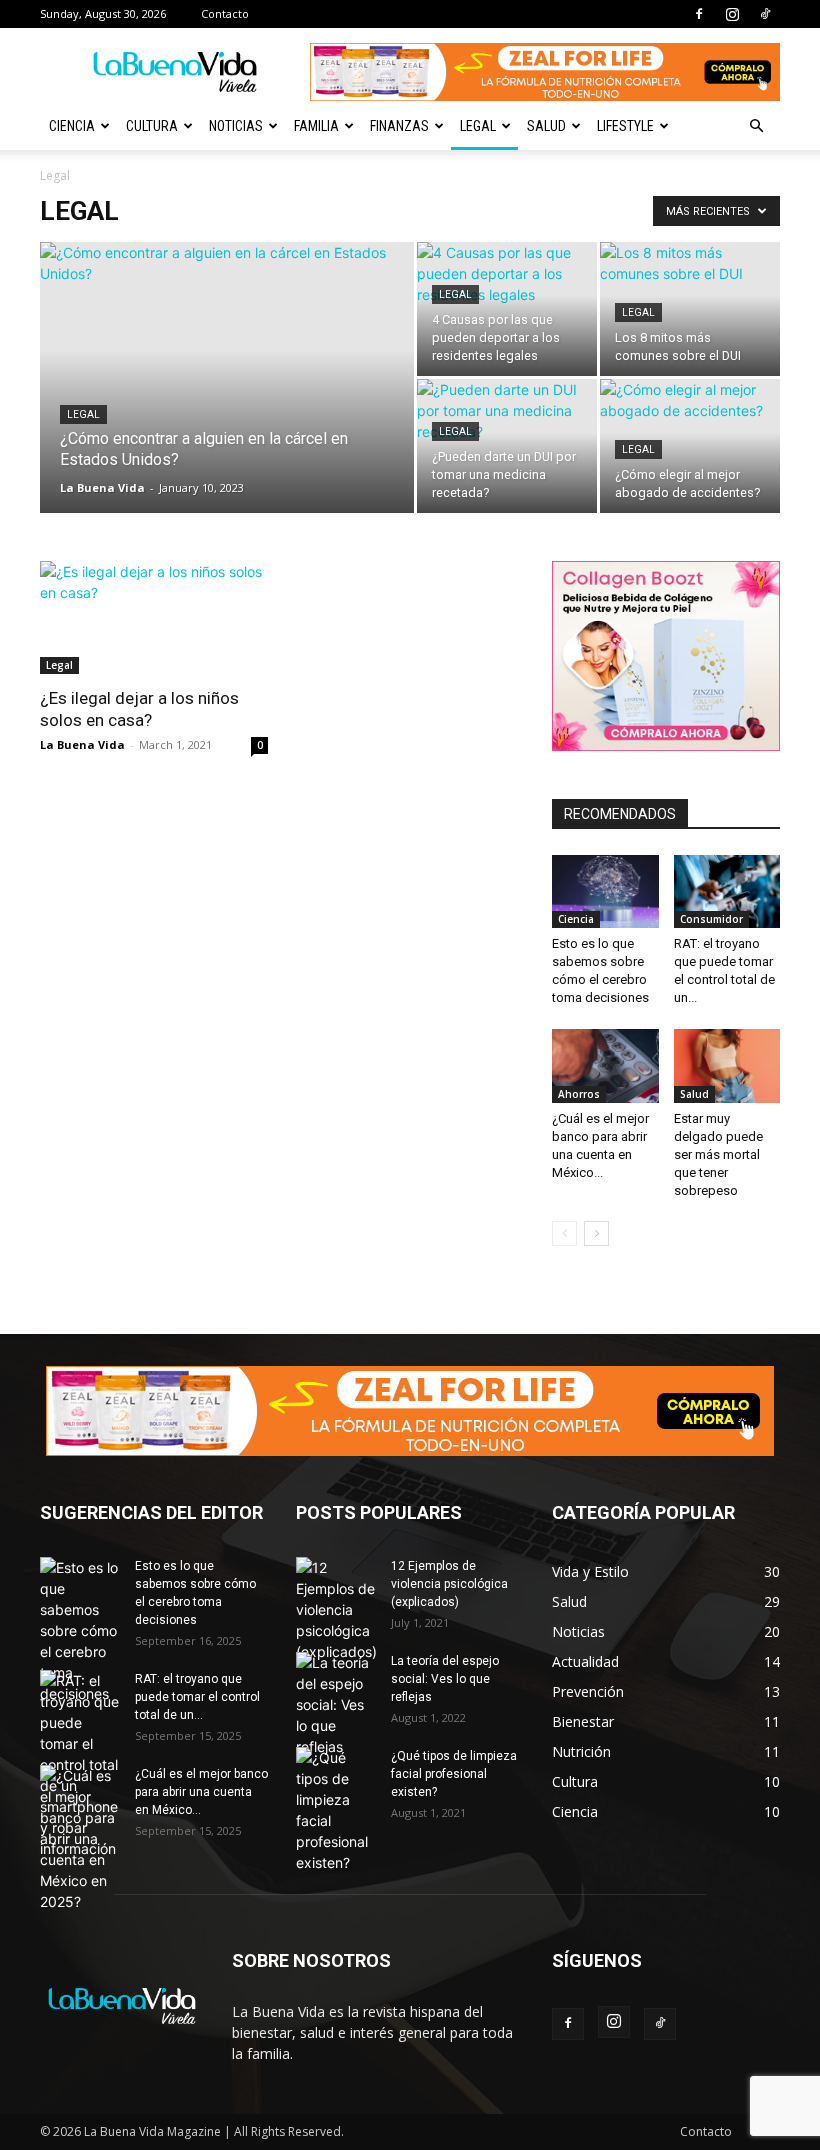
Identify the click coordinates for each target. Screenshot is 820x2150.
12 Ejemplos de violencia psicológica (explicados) (449, 1584)
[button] (756, 126)
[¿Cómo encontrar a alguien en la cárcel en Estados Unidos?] (227, 404)
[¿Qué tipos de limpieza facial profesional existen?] (336, 1810)
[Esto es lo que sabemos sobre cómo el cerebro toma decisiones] (605, 891)
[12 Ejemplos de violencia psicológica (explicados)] (336, 1609)
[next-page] (596, 1233)
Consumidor (711, 919)
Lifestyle (625, 126)
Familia (316, 126)
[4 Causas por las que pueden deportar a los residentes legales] (507, 309)
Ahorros (579, 1094)
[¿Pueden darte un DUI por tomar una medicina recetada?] (507, 446)
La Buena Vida (102, 487)
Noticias (236, 126)
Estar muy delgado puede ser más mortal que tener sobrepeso (718, 1154)
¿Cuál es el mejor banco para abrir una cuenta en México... (201, 1792)
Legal (478, 126)
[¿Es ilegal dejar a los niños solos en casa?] (154, 617)
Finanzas (399, 126)
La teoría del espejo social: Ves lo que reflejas (445, 1679)
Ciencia (72, 126)
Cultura (152, 126)
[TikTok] (765, 14)
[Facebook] (699, 14)
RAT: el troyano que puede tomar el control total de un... (197, 1697)
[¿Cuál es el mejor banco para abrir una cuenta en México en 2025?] (605, 1065)
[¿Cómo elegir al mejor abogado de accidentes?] (690, 446)
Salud (546, 126)
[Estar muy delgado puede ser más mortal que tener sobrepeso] (727, 1065)
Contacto (225, 13)
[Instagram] (732, 14)
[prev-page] (564, 1233)
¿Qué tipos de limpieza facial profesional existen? (454, 1774)
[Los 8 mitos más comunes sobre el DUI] (690, 309)
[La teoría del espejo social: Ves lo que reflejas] (336, 1704)
